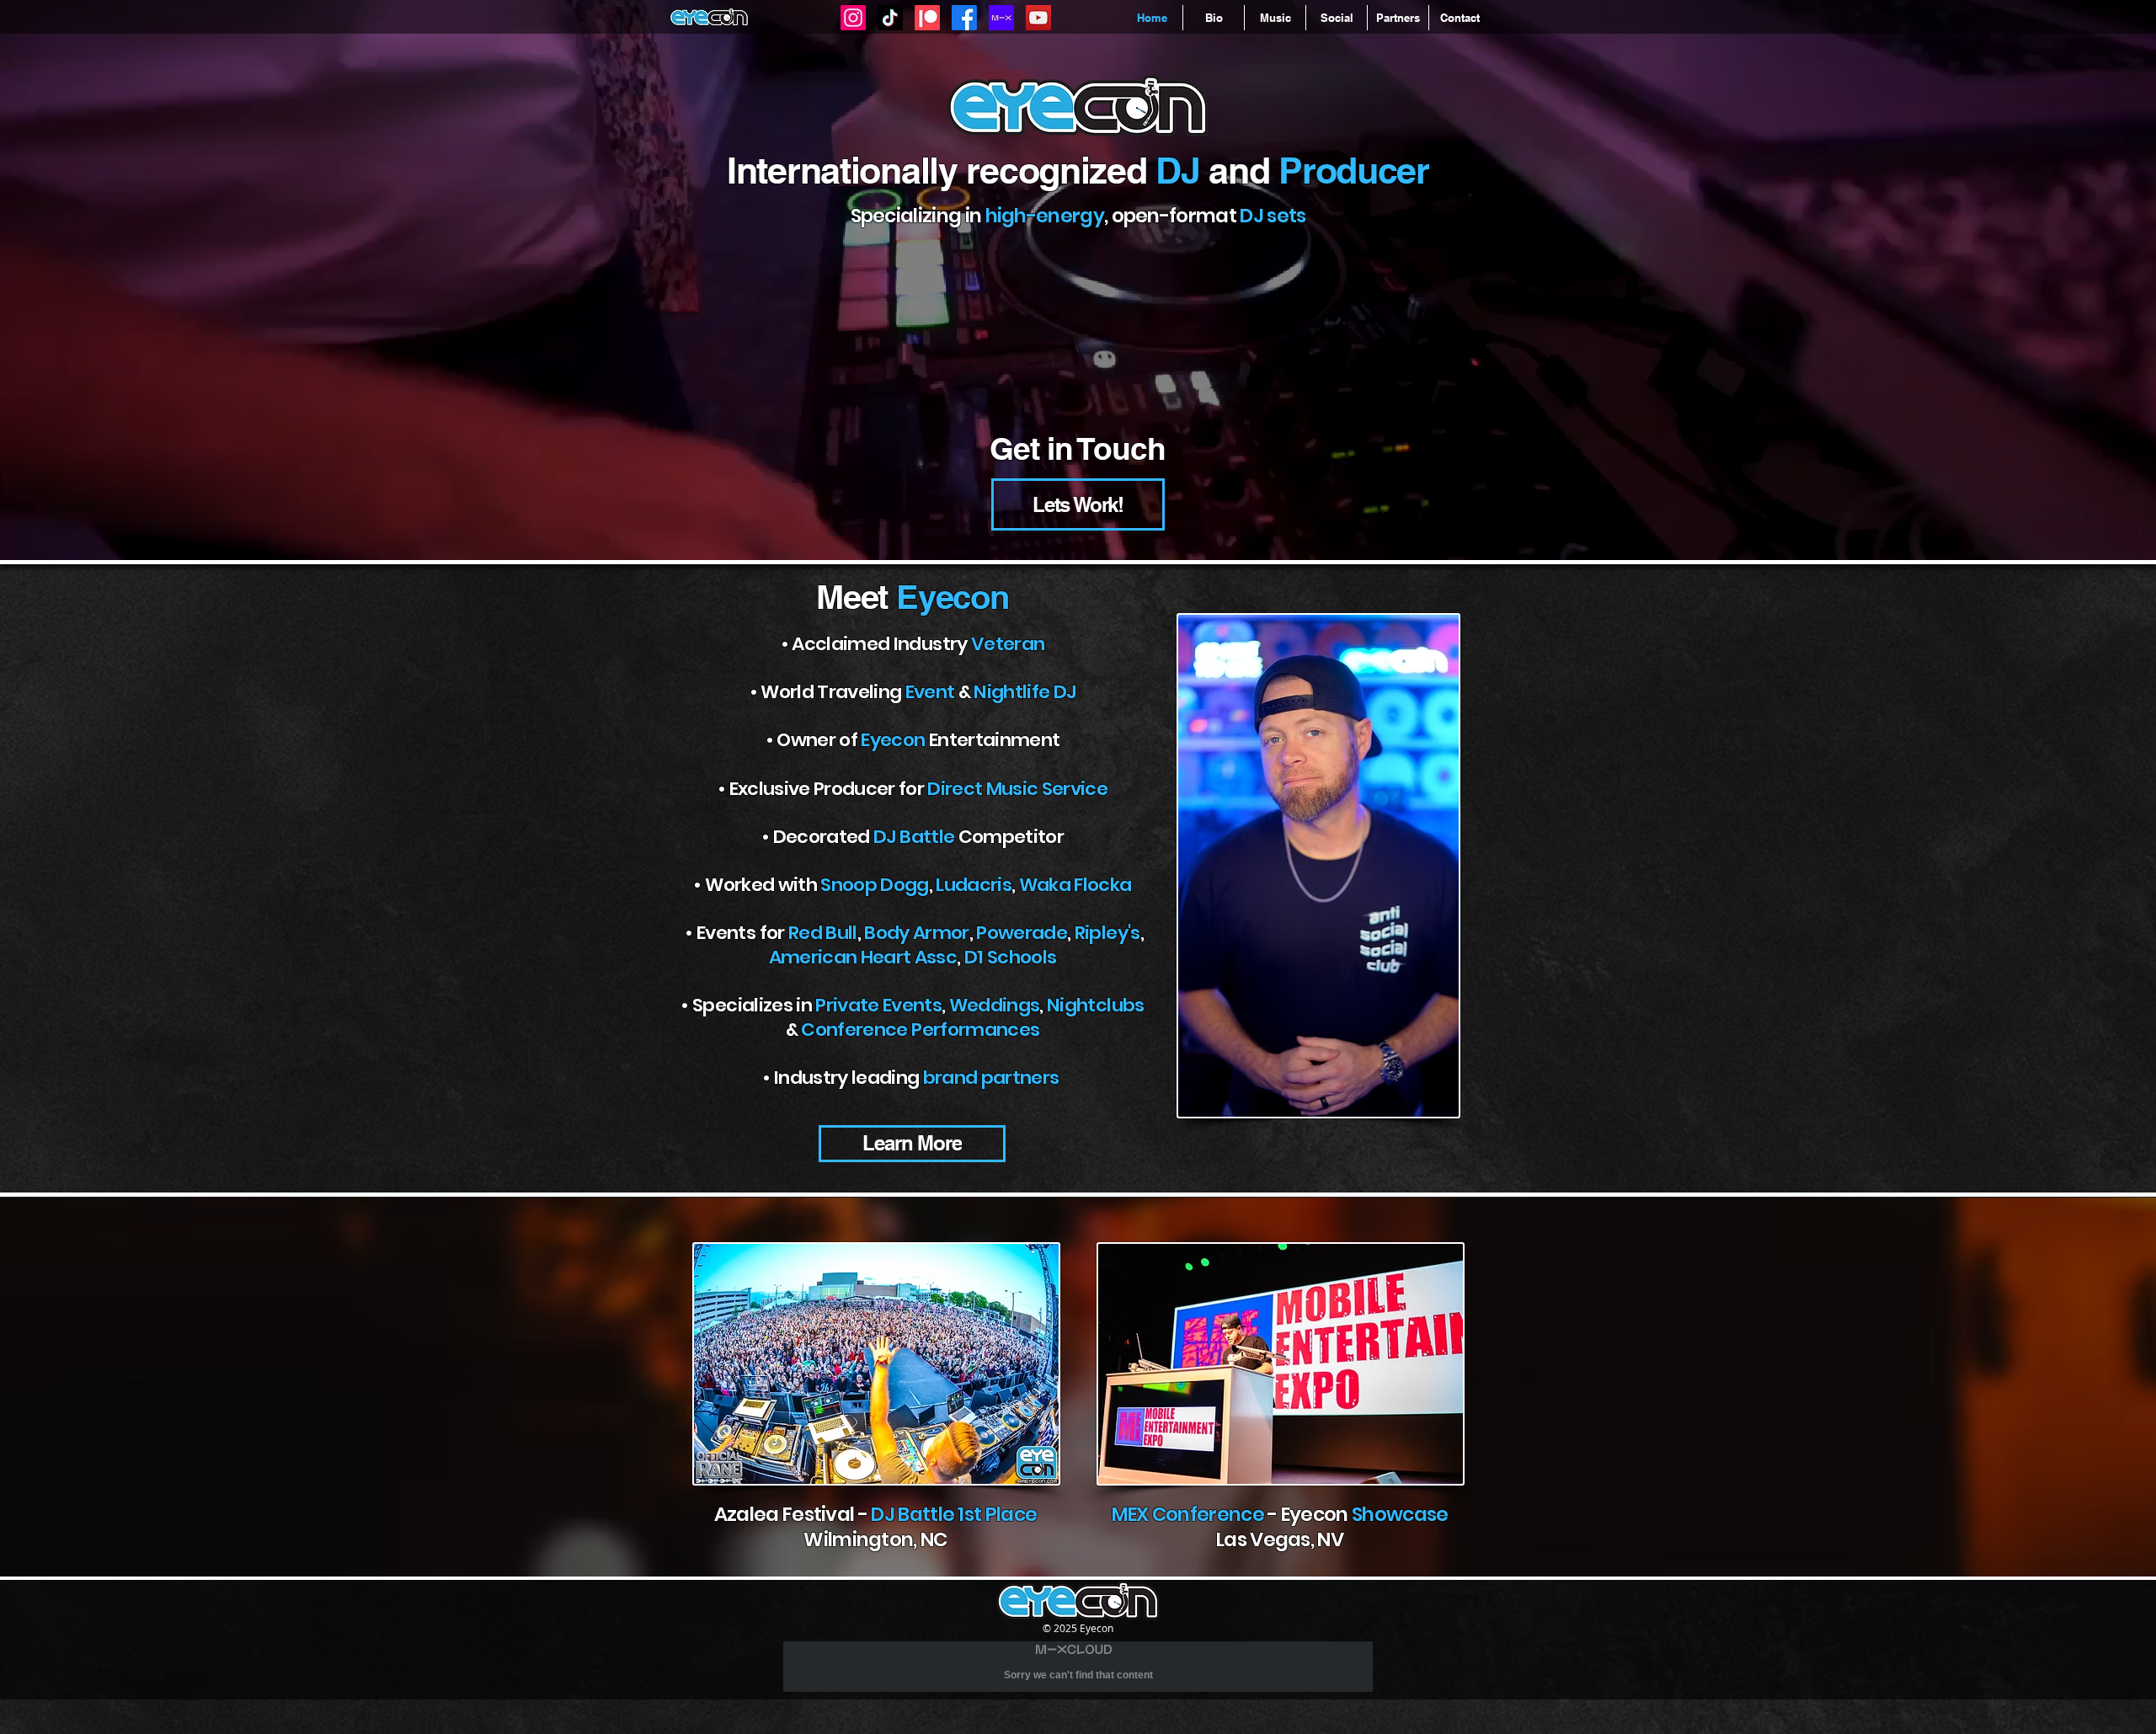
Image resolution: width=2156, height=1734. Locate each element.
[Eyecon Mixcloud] (1001, 18)
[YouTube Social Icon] (1038, 18)
